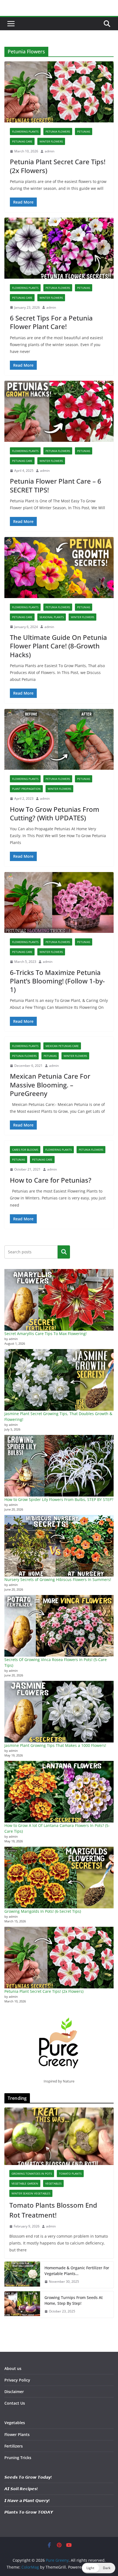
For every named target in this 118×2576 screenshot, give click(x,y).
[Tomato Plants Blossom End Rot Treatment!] (59, 2136)
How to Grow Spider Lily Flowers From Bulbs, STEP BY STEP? (59, 1499)
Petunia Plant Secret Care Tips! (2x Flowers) (58, 166)
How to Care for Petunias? (51, 1180)
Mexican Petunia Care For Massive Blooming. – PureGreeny (50, 1085)
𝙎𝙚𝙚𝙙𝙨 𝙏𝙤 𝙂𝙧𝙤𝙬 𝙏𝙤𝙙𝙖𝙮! (28, 2477)
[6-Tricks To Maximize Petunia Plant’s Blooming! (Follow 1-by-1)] (59, 902)
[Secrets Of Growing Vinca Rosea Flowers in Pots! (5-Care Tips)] (59, 1626)
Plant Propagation (26, 789)
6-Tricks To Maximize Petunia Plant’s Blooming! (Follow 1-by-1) (57, 981)
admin (50, 151)
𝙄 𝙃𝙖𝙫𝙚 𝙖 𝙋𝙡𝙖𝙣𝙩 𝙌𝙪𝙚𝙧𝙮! (27, 2500)
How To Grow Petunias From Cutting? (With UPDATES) (55, 813)
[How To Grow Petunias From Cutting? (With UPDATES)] (59, 739)
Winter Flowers (51, 141)
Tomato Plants (70, 2174)
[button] (99, 2568)
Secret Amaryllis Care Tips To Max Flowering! (46, 1334)
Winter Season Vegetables (31, 2193)
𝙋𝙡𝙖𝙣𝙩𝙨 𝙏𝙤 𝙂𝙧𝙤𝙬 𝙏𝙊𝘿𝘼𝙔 (29, 2512)
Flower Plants (17, 2434)
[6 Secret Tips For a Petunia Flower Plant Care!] (59, 248)
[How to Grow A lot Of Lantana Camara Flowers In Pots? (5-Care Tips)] (59, 1792)
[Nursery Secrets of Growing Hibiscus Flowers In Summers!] (59, 1546)
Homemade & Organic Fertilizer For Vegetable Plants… (77, 2271)
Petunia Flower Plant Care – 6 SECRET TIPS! (56, 485)
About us (13, 2368)
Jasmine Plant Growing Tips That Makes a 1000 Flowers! (55, 1745)
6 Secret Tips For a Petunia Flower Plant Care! (51, 322)
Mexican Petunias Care (62, 1046)
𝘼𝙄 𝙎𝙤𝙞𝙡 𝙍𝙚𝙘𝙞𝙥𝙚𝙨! (21, 2489)
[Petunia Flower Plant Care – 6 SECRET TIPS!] (59, 411)
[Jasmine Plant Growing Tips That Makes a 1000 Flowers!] (59, 1712)
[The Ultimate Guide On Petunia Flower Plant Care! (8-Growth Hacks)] (59, 567)
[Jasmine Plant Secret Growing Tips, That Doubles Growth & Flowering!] (59, 1380)
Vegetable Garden (25, 2183)
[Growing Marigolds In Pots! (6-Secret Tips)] (59, 1878)
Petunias (84, 131)
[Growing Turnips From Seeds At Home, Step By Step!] (22, 2304)
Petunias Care (22, 141)
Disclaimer (14, 2392)
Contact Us (15, 2403)
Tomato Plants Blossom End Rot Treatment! (53, 2210)
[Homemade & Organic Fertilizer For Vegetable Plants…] (22, 2275)
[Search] (64, 1252)
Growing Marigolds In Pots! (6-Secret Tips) (43, 1911)
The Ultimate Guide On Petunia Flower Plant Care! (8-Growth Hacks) (58, 646)
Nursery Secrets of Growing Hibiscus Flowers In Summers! (58, 1579)
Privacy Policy (17, 2380)
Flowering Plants (25, 131)
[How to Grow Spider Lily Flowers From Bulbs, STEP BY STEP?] (59, 1466)
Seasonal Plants (52, 617)
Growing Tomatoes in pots (32, 2174)
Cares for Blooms (25, 1150)
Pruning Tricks (18, 2458)
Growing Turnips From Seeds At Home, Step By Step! (74, 2300)
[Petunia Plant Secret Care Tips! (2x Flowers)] (59, 92)
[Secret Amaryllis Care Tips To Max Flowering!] (59, 1300)
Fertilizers (14, 2446)
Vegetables (53, 2183)
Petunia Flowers (58, 131)
